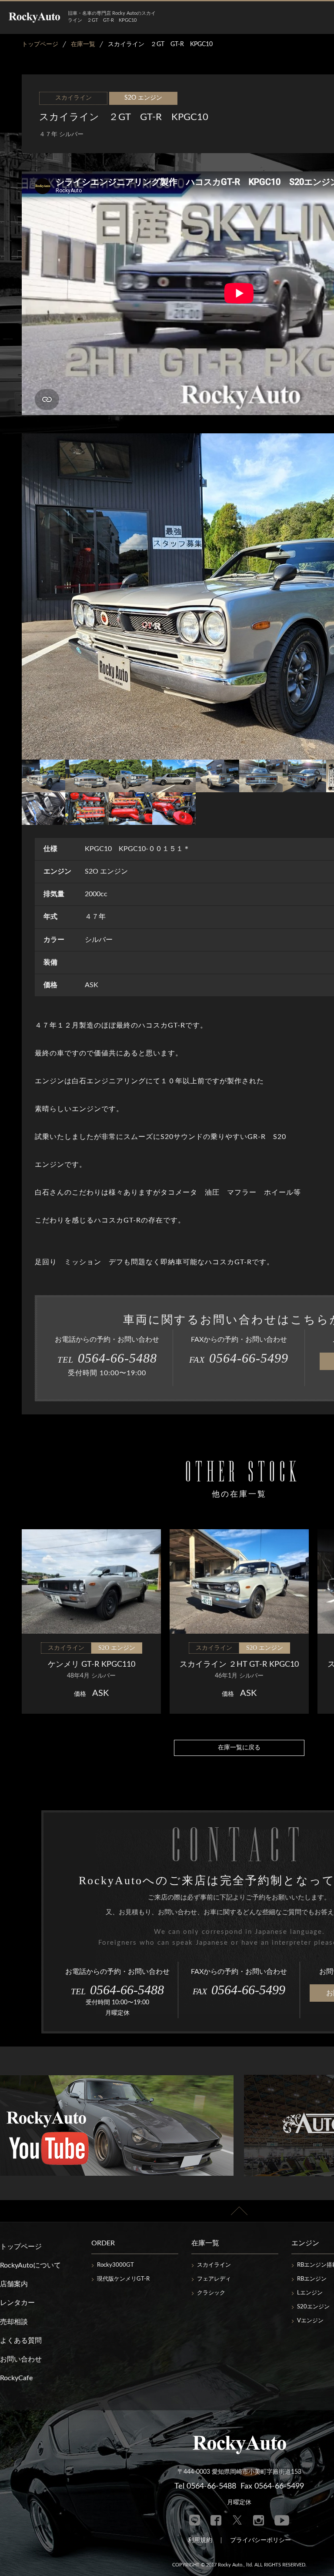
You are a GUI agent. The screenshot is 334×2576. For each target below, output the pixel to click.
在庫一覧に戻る (239, 1748)
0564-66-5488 (107, 1358)
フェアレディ (214, 2279)
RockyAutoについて (30, 2265)
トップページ (21, 2247)
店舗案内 (14, 2284)
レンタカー (17, 2303)
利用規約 (200, 2540)
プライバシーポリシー (261, 2540)
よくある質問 (21, 2341)
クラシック (211, 2293)
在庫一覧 (205, 2243)
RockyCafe (16, 2378)
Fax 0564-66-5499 (272, 2486)
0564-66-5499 (239, 1358)
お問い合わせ (21, 2359)
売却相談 (14, 2322)
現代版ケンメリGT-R (123, 2279)
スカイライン (214, 2265)
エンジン (305, 2243)
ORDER (103, 2243)
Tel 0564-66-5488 (205, 2486)
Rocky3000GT (115, 2265)
